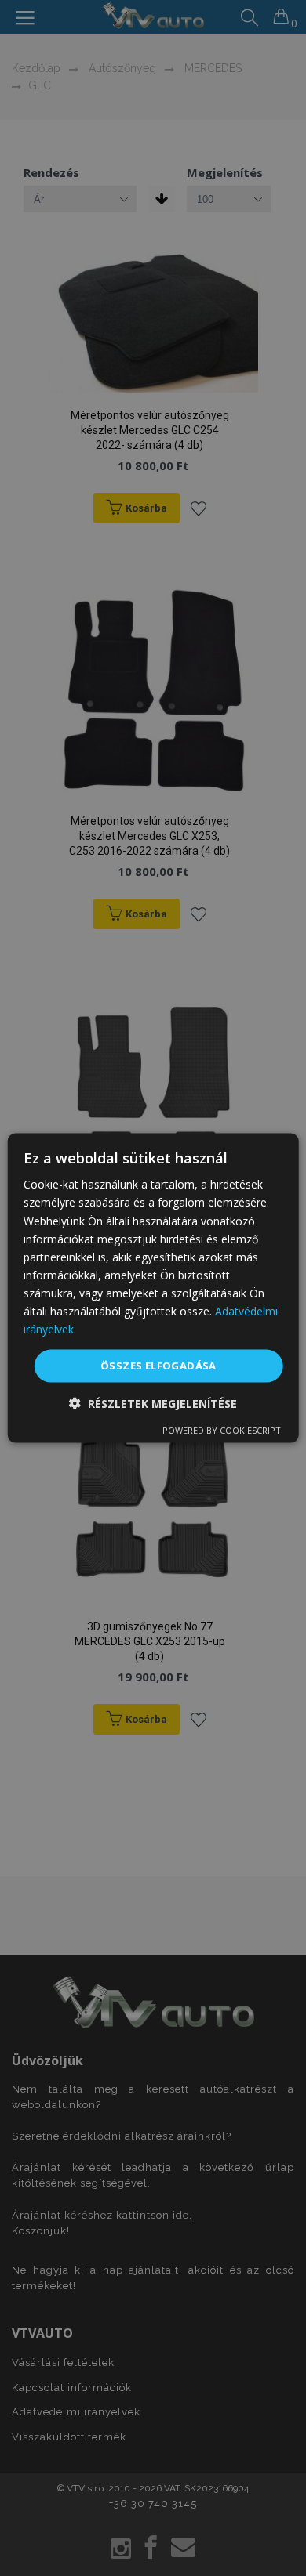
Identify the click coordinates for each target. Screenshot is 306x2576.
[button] (153, 1403)
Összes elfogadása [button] (158, 1366)
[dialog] (153, 1288)
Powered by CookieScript (222, 1429)
